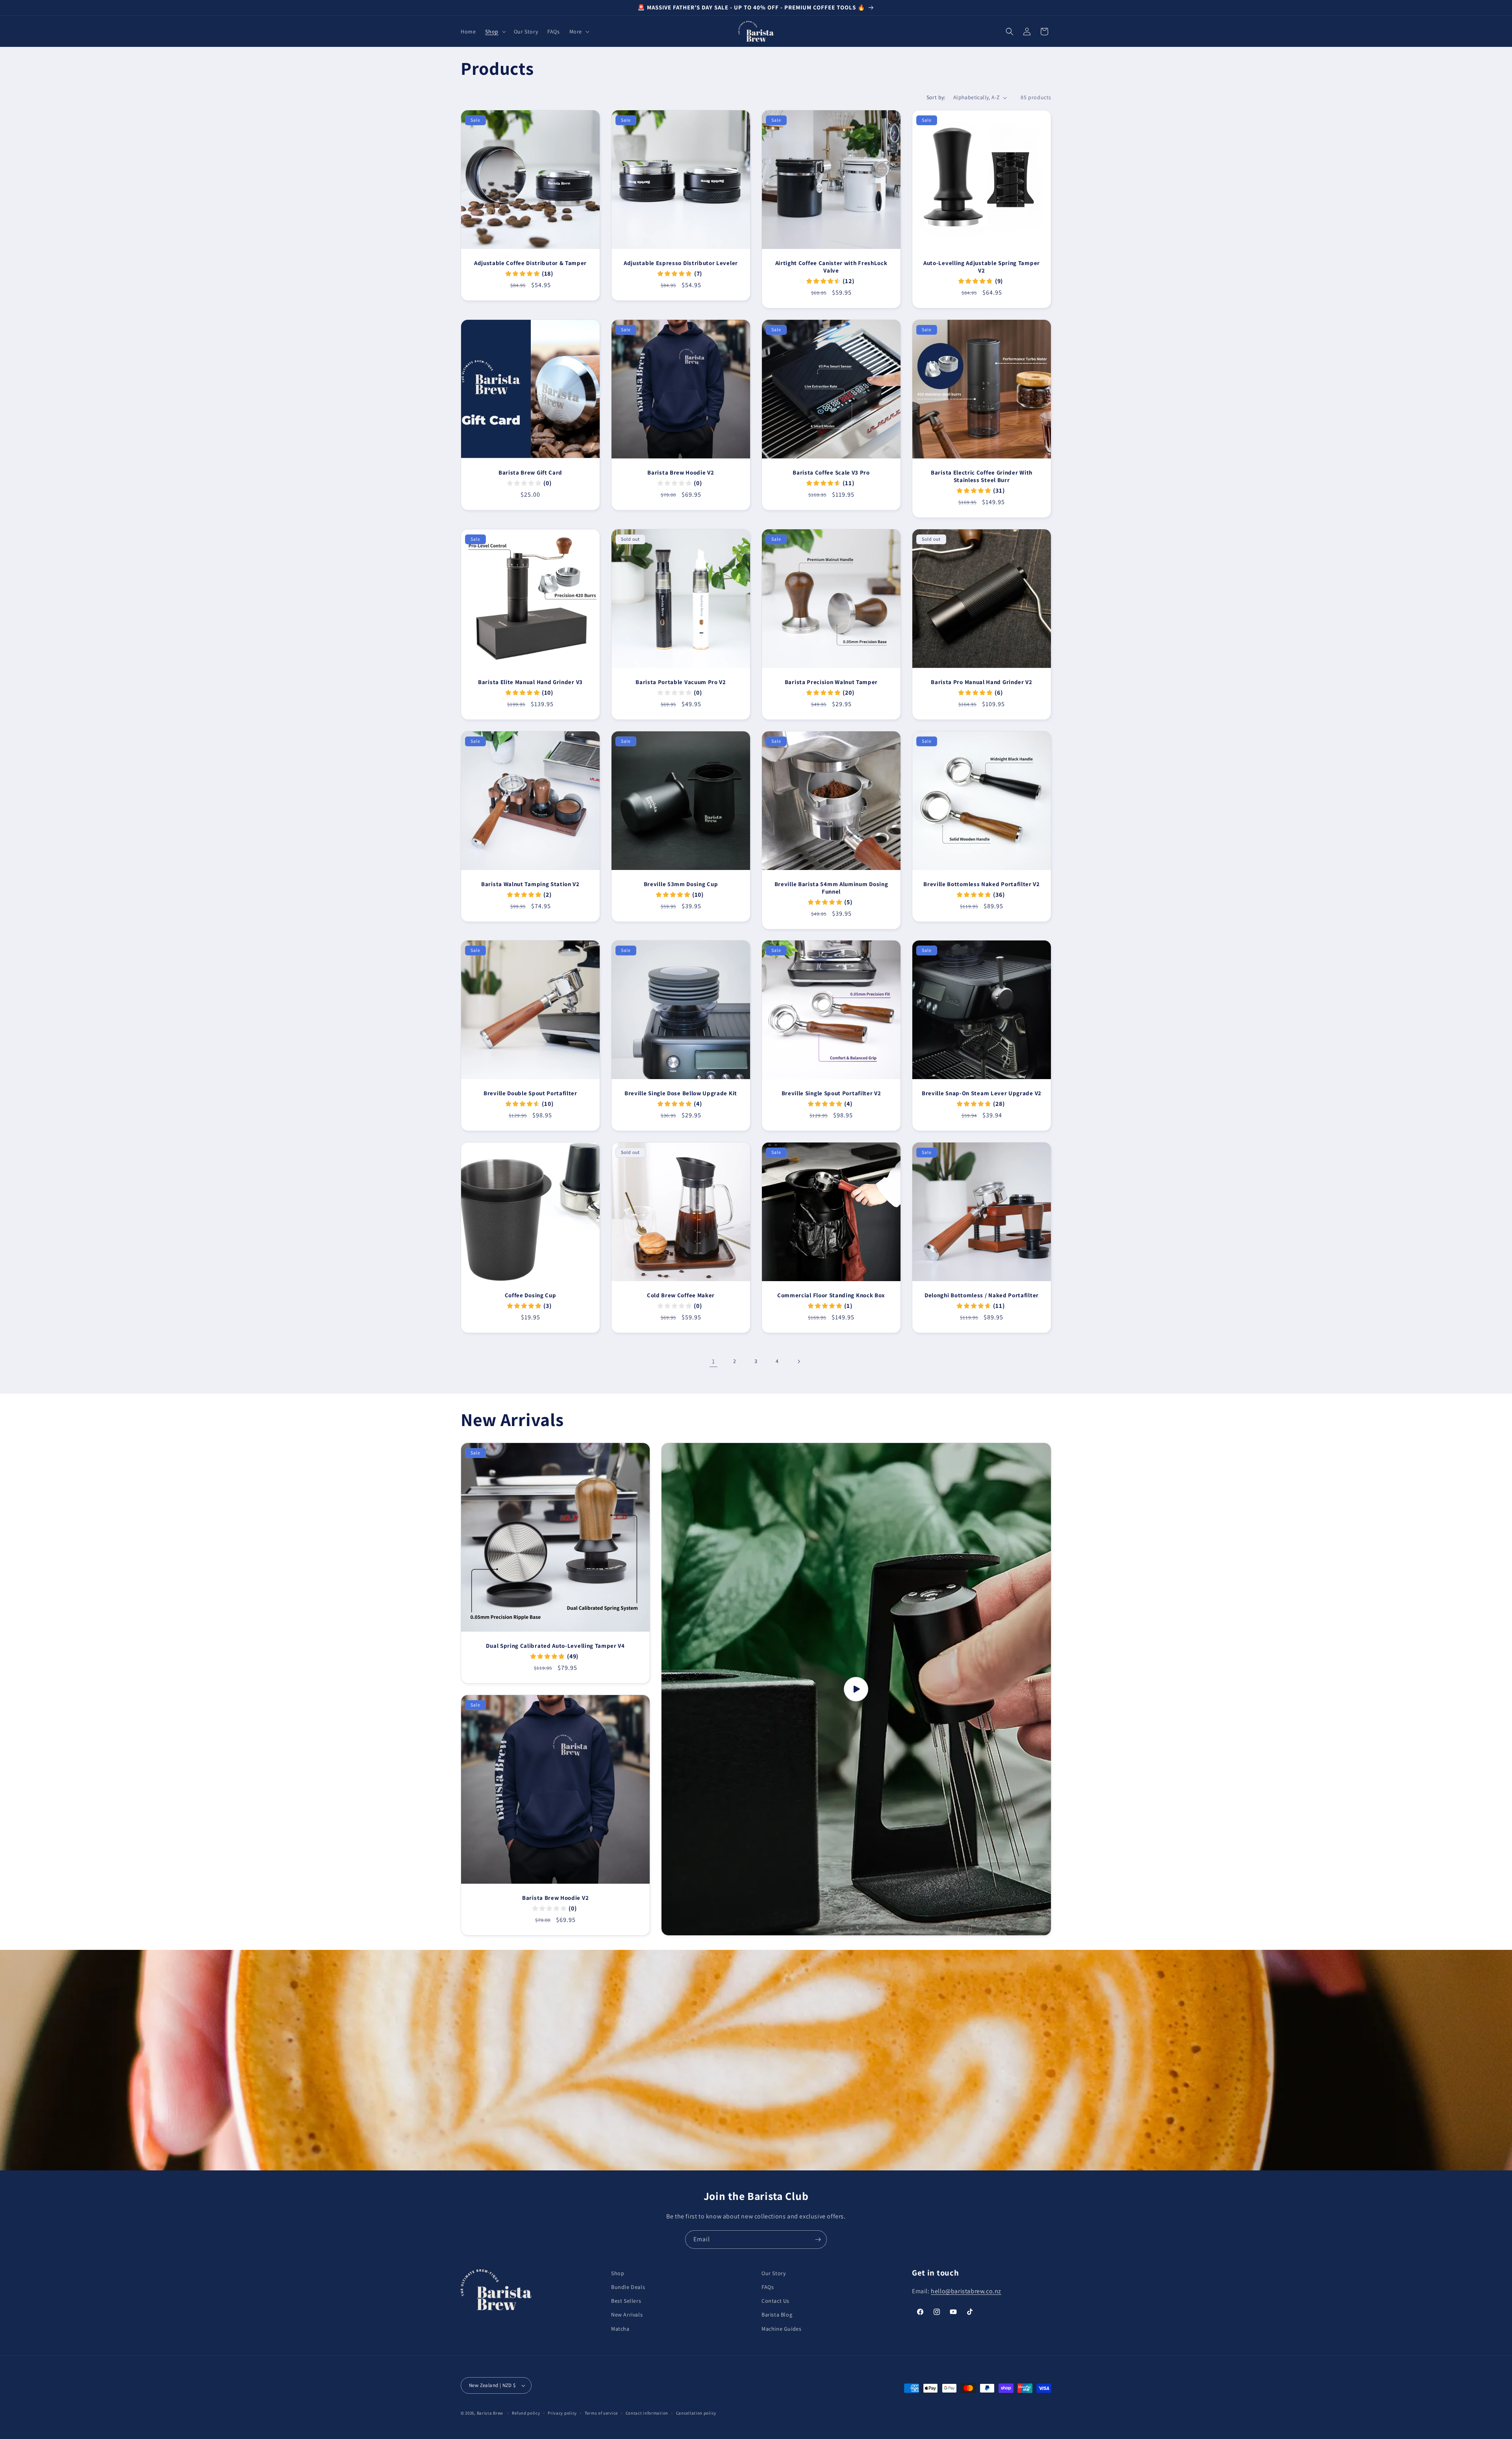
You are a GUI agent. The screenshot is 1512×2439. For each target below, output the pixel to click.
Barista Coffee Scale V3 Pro (831, 473)
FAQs (768, 2287)
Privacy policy (562, 2413)
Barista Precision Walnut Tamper (831, 682)
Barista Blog (777, 2315)
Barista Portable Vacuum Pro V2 (681, 682)
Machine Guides (781, 2329)
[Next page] (799, 1361)
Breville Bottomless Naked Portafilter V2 (982, 884)
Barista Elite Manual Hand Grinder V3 (530, 682)
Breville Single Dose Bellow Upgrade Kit (681, 1093)
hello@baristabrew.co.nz (966, 2291)
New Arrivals (627, 2315)
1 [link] (713, 1361)
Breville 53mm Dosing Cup (681, 884)
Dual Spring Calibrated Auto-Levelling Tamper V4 (555, 1646)
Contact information (647, 2413)
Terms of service (601, 2413)
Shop (618, 2273)
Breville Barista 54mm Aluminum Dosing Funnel (831, 888)
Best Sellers (626, 2301)
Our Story (774, 2273)
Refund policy (526, 2413)
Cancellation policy (696, 2413)
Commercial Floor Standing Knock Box (831, 1295)
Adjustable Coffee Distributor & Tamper (530, 263)
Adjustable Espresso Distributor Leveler (681, 263)
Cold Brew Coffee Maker (681, 1295)
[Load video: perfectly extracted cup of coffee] (856, 1689)
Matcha (620, 2329)
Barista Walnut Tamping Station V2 (530, 884)
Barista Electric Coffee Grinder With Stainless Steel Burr (982, 476)
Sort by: (936, 97)
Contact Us (775, 2301)
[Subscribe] (818, 2240)
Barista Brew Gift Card (530, 473)
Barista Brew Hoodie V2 (681, 473)
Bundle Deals (628, 2287)
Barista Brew (490, 2413)
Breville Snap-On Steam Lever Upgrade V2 (982, 1093)
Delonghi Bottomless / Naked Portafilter (982, 1295)
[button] (495, 32)
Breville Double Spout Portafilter (530, 1093)
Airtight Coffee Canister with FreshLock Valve (831, 267)
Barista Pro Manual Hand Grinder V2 (981, 682)
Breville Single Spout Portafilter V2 (831, 1093)
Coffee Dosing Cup (531, 1295)
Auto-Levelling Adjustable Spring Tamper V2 (982, 267)
